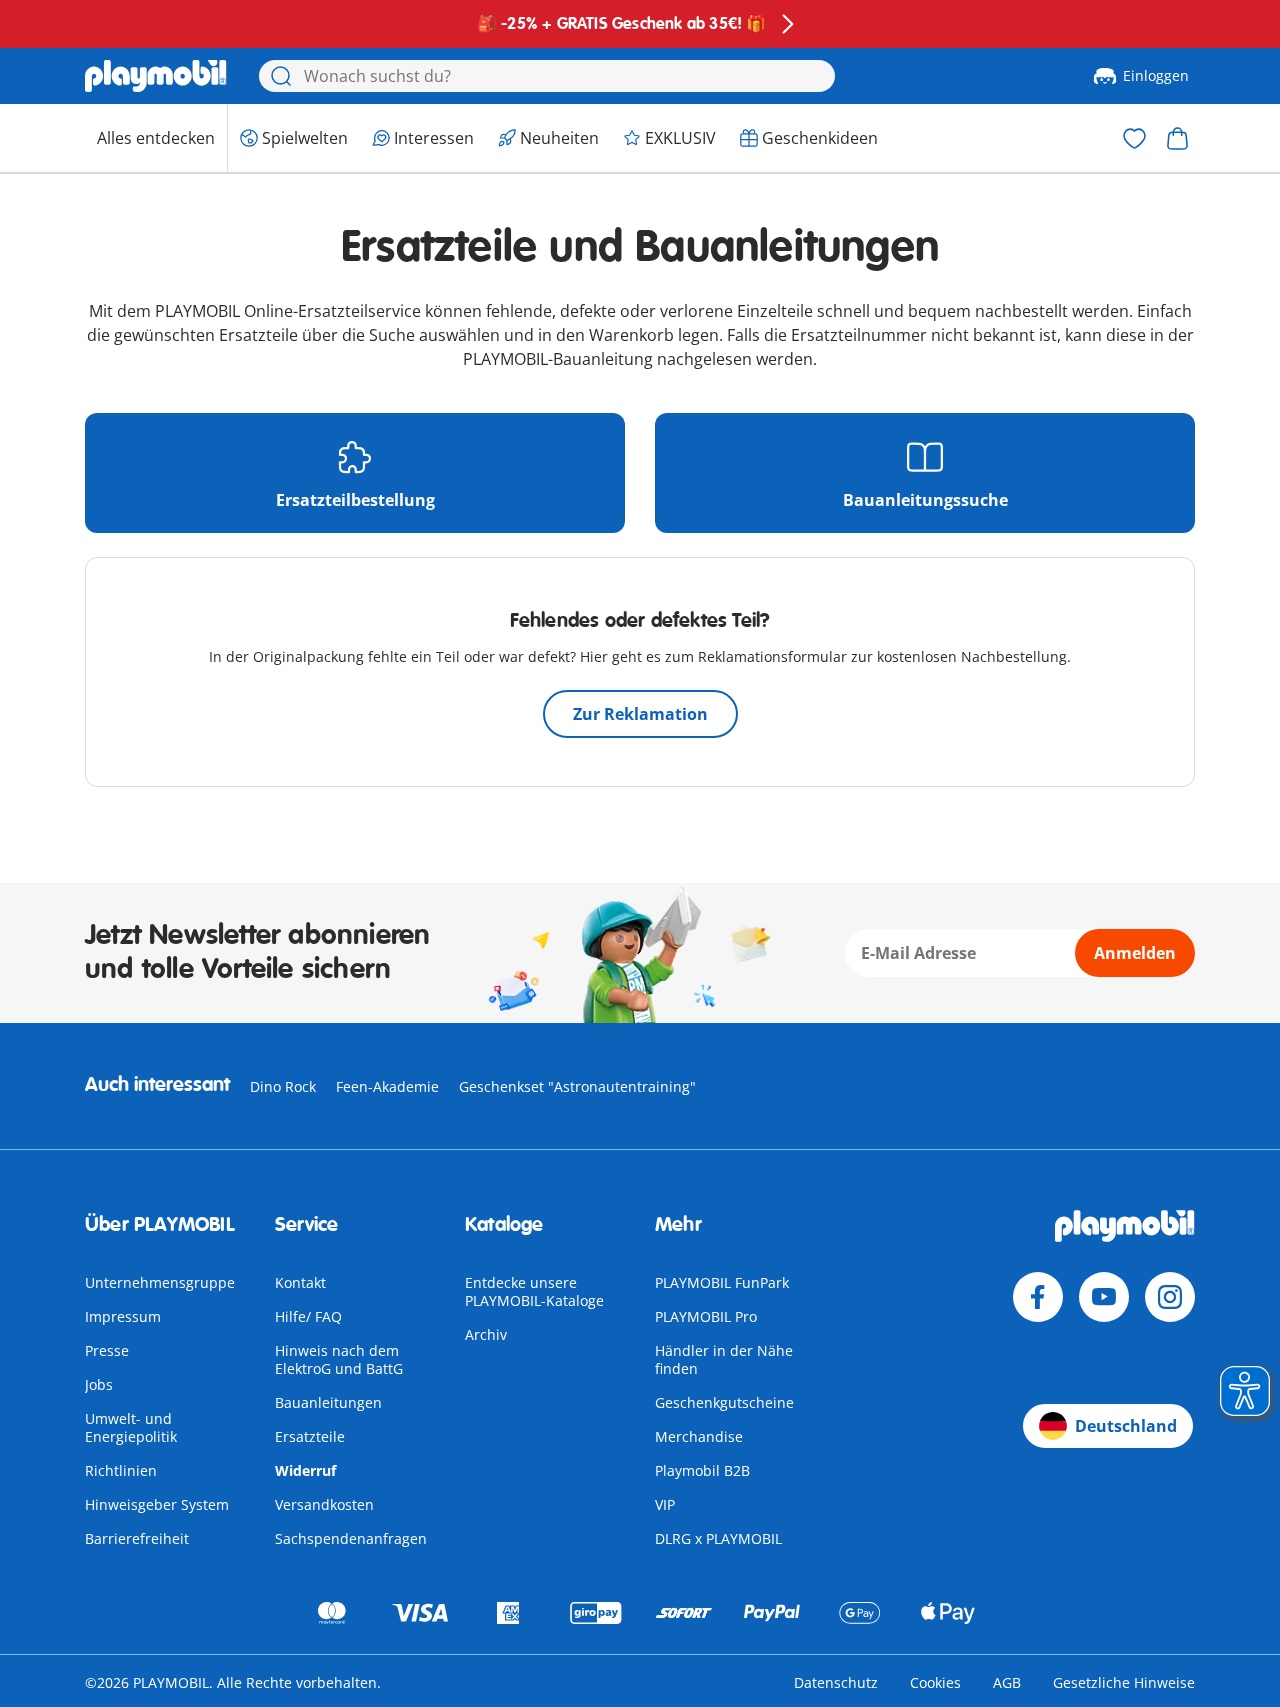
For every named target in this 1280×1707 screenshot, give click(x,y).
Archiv (486, 1334)
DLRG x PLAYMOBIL (718, 1538)
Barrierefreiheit (137, 1538)
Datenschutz (836, 1682)
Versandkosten (324, 1504)
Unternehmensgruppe (160, 1282)
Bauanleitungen (328, 1402)
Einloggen (1156, 75)
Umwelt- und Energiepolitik (131, 1427)
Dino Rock (283, 1086)
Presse (107, 1350)
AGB (1007, 1682)
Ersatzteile (310, 1436)
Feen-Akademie (387, 1086)
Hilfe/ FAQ (308, 1316)
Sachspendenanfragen (351, 1538)
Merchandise (699, 1436)
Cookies (935, 1682)
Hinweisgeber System (157, 1504)
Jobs (99, 1384)
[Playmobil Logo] (156, 76)
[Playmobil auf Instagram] (1170, 1297)
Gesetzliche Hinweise (1124, 1682)
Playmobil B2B (702, 1470)
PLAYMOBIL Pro (706, 1316)
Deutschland (1126, 1426)
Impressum (123, 1316)
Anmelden (1135, 953)
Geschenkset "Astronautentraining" (577, 1086)
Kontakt (300, 1282)
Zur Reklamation (640, 714)
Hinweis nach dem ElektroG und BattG (339, 1359)
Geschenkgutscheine (724, 1402)
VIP (665, 1504)
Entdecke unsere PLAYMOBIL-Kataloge (534, 1291)
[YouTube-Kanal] (1104, 1297)
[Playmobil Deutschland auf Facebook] (1038, 1297)
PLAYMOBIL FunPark (722, 1282)
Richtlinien (121, 1470)
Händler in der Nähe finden (724, 1359)
